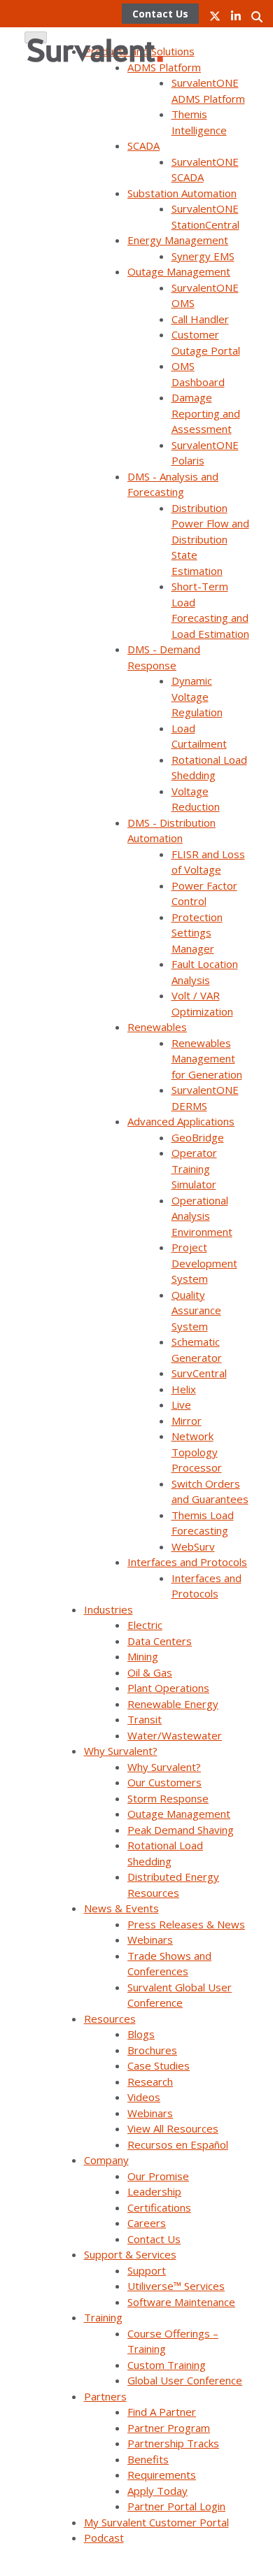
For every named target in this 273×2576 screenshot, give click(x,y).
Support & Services (130, 2254)
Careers (147, 2223)
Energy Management (178, 240)
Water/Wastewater (175, 1735)
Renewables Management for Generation (207, 1059)
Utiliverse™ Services (176, 2286)
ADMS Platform (164, 67)
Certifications (159, 2207)
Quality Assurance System (196, 1310)
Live (181, 1404)
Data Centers (160, 1641)
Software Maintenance (181, 2302)
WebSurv (193, 1546)
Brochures (152, 2050)
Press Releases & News (186, 1924)
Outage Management (179, 271)
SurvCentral (199, 1373)
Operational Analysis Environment (202, 1216)
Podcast (104, 2538)
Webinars (150, 1940)
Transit (145, 1719)
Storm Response (168, 1798)
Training (103, 2317)
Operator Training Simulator (194, 1168)
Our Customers (164, 1782)
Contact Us (154, 2239)
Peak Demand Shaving (181, 1830)
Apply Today (157, 2491)
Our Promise (158, 2176)
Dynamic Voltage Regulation (197, 696)
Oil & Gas (150, 1672)
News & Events (121, 1908)
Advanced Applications (181, 1121)
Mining (143, 1656)
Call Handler (200, 319)
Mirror (187, 1421)
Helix (184, 1389)
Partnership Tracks (173, 2443)
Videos (144, 2097)
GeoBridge (198, 1137)
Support (147, 2270)
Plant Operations (168, 1688)
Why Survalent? (121, 1751)
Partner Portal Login (176, 2506)
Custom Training (167, 2365)
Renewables (157, 1027)
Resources (110, 2019)
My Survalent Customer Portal (156, 2522)
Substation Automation (182, 193)
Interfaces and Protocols (187, 1562)
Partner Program (169, 2428)
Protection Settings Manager (197, 933)
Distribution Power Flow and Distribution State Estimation (210, 539)
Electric (145, 1625)
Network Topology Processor (197, 1452)
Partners (105, 2396)
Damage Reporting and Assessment (206, 413)
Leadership (154, 2191)
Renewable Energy (173, 1704)
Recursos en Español (178, 2144)
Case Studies (159, 2065)
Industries (108, 1609)
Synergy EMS (203, 256)
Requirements (162, 2475)
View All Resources (173, 2128)
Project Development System (204, 1263)
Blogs (141, 2034)
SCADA (143, 145)
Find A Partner (162, 2412)
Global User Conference (185, 2380)
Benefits (148, 2459)
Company (106, 2160)
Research (150, 2082)
